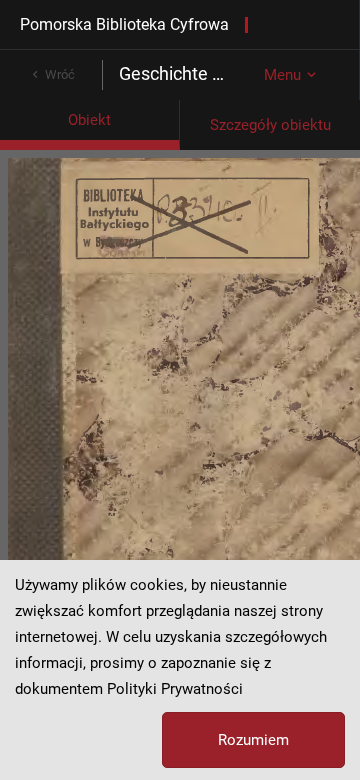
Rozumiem (253, 740)
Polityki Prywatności (175, 689)
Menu (282, 75)
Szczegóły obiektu (270, 125)
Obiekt (89, 120)
